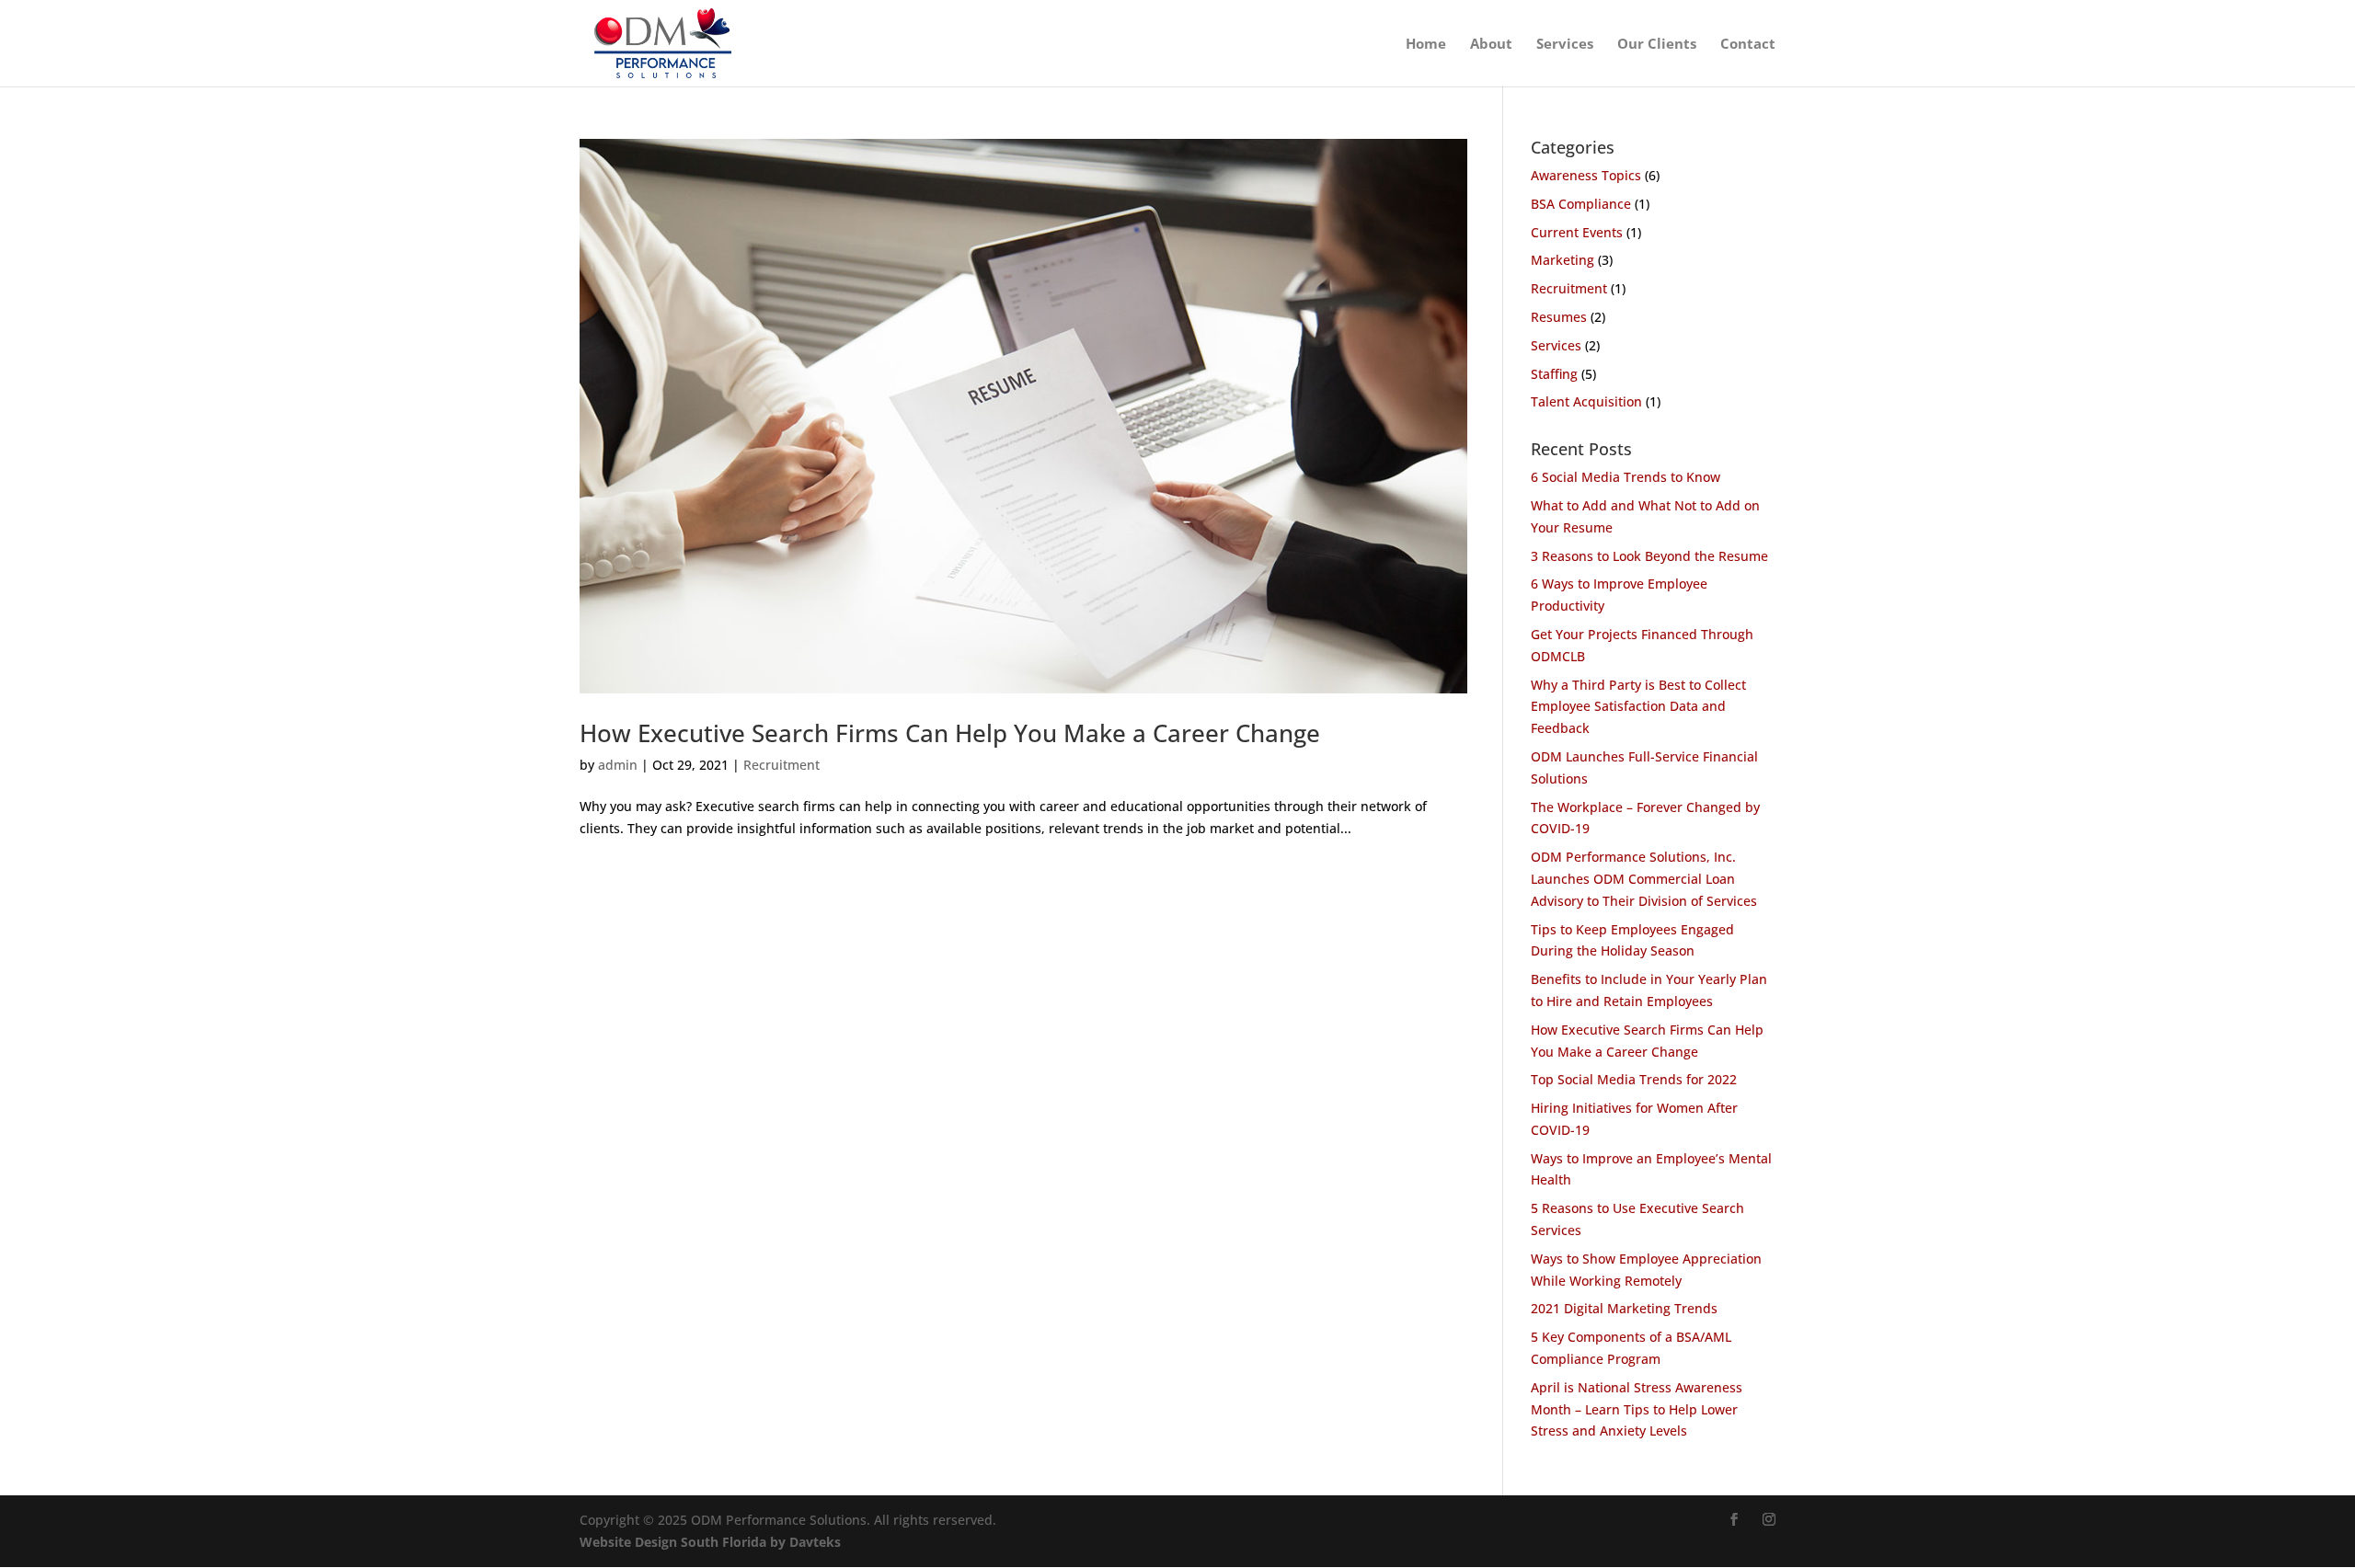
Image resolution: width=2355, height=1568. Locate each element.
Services (1565, 45)
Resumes (1559, 317)
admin (618, 765)
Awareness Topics (1586, 175)
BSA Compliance (1581, 204)
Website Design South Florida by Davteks (710, 1542)
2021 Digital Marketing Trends (1624, 1308)
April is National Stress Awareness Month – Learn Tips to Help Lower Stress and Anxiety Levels (1637, 1409)
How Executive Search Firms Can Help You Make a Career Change (950, 733)
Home (1426, 45)
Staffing (1554, 374)
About (1491, 45)
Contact (1748, 45)
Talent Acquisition (1586, 401)
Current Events (1577, 232)
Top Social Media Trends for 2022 (1634, 1079)
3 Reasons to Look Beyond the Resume (1649, 556)
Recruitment (781, 765)
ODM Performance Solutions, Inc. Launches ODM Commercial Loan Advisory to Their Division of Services (1644, 879)
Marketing (1562, 260)
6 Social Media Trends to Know (1626, 477)
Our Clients (1657, 45)
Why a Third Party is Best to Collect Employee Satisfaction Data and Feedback (1638, 707)
